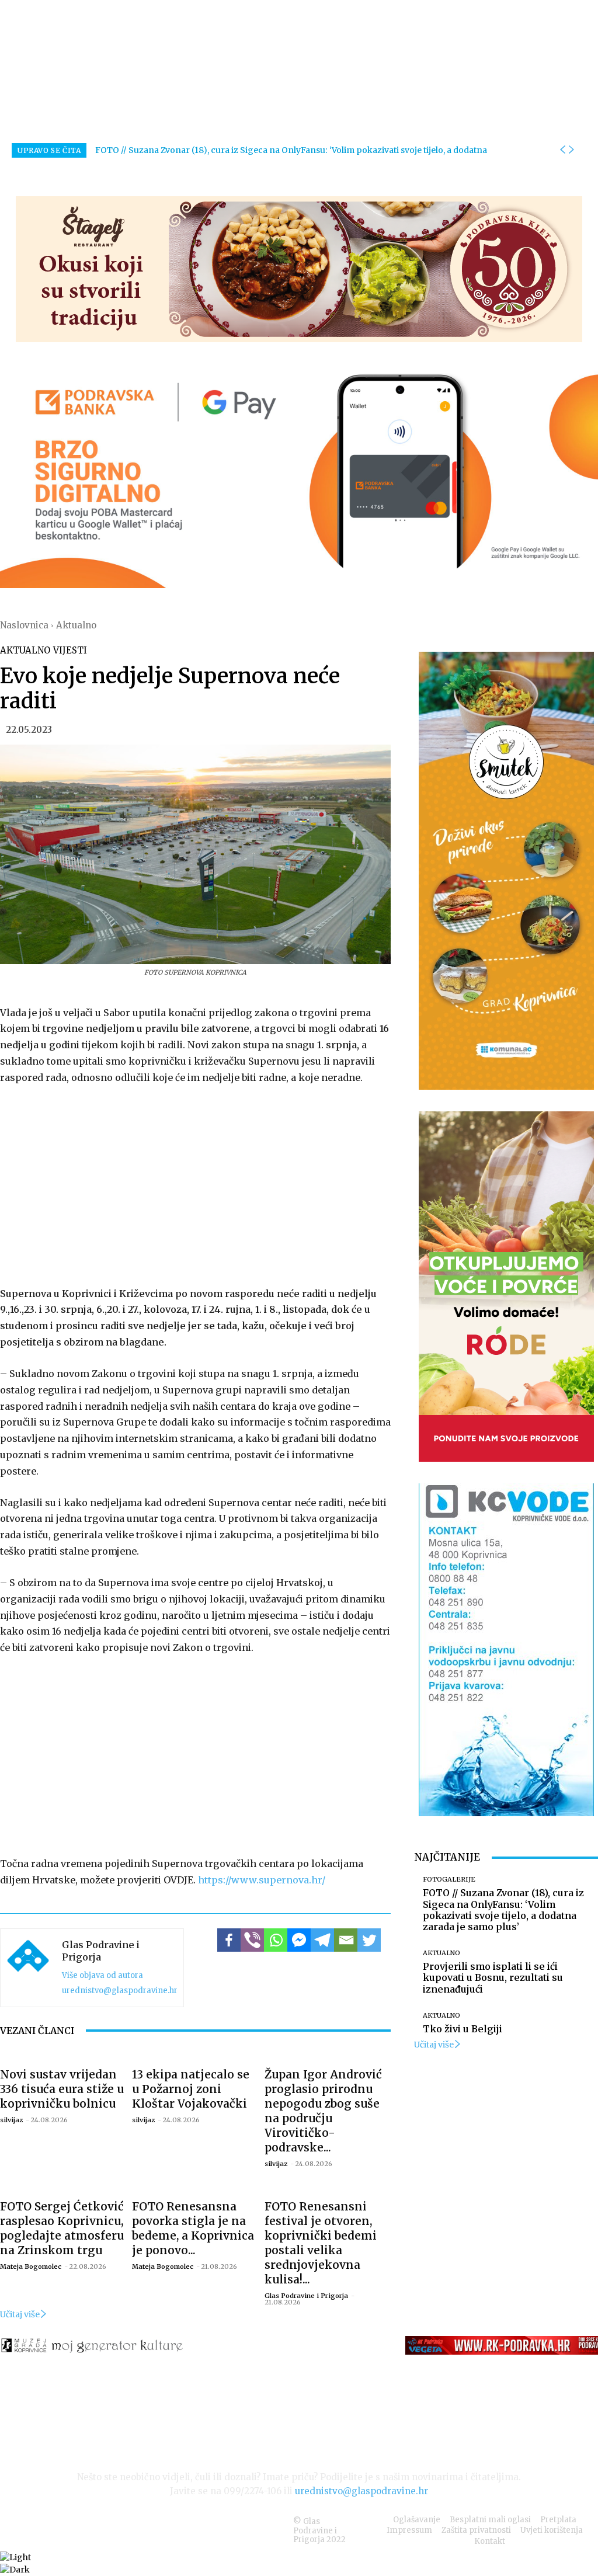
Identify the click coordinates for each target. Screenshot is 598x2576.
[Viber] (252, 1940)
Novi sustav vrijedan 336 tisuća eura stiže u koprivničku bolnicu (62, 2089)
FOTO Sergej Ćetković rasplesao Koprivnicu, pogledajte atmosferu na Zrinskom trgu (62, 2228)
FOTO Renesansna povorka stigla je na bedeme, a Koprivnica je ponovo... (193, 2228)
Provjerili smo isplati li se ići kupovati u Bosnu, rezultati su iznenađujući (493, 1977)
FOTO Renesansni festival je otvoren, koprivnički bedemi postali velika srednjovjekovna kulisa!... (321, 2243)
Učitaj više (20, 2314)
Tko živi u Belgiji (463, 2029)
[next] (571, 150)
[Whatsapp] (276, 1940)
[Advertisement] (195, 1183)
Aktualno (76, 625)
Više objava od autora (102, 1975)
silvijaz (11, 2120)
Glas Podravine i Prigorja (101, 1951)
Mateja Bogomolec (31, 2266)
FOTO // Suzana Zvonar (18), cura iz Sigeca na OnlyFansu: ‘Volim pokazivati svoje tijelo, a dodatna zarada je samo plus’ (503, 1910)
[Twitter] (369, 1940)
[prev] (562, 150)
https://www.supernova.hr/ (262, 1880)
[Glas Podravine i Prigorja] (28, 1968)
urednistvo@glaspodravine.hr (120, 1991)
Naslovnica (24, 625)
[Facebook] (229, 1940)
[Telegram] (322, 1940)
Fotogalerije (449, 1880)
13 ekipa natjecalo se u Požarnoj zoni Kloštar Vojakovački (191, 2089)
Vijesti (70, 650)
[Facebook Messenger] (299, 1940)
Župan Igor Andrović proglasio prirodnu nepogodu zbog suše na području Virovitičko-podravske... (323, 2111)
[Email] (346, 1940)
